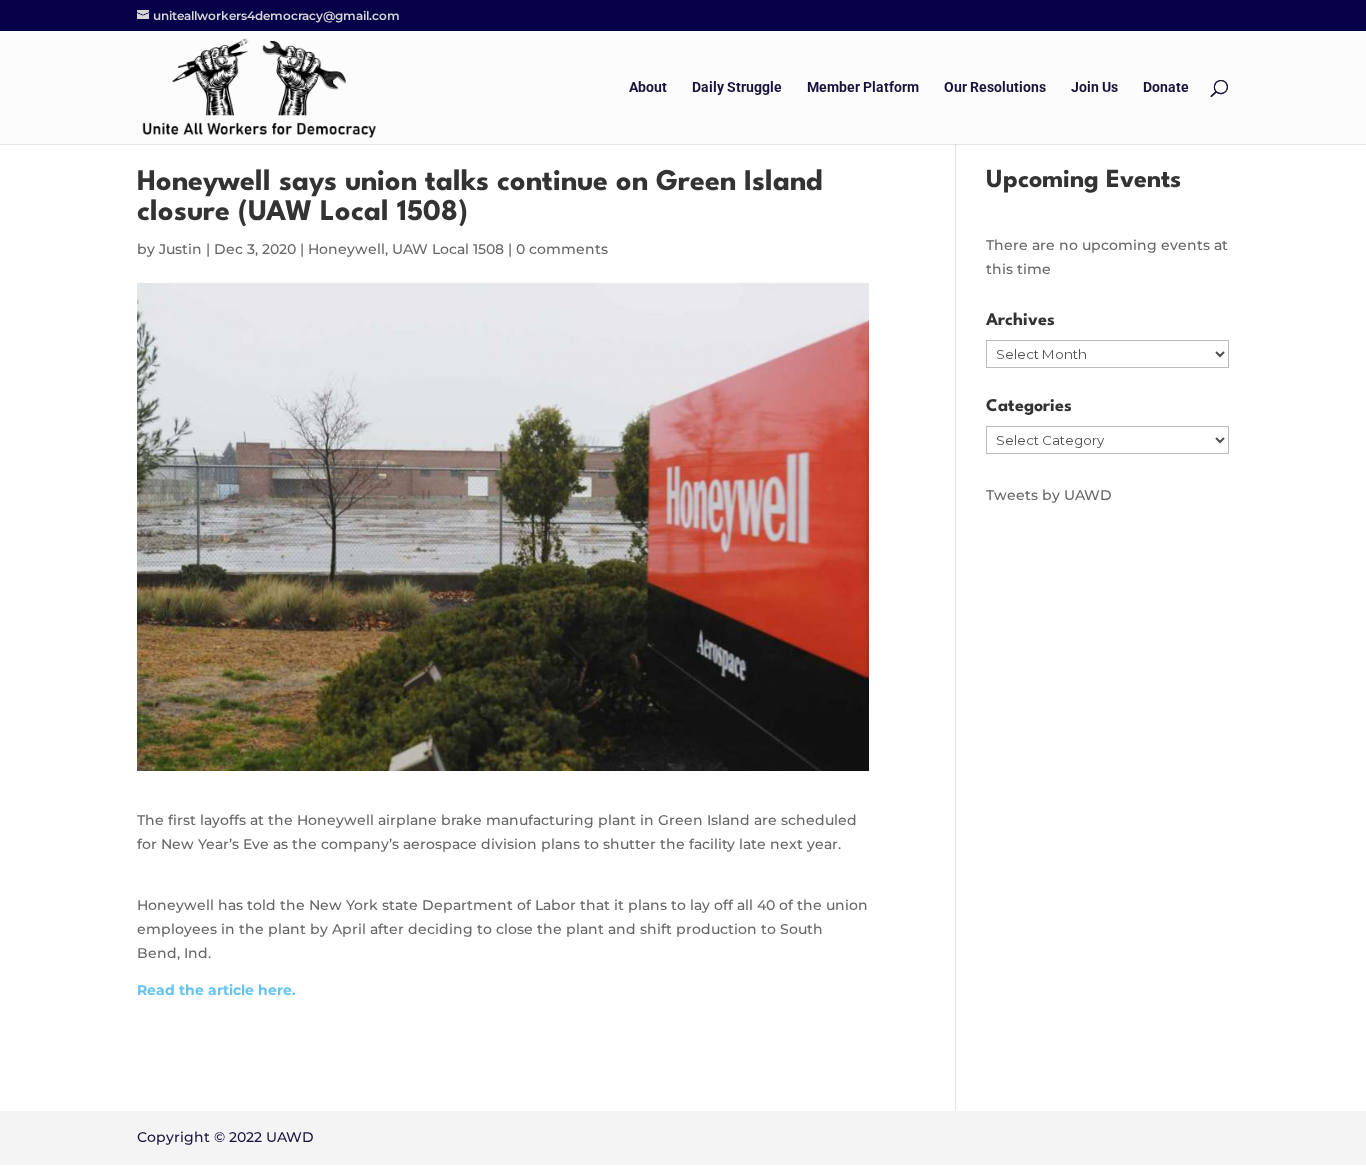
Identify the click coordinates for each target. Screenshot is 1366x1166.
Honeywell (346, 249)
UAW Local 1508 (448, 249)
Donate (1166, 87)
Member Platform (863, 87)
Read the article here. (216, 990)
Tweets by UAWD (1049, 495)
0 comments (562, 249)
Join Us (1094, 87)
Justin (180, 249)
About (648, 87)
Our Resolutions (995, 87)
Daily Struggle (737, 87)
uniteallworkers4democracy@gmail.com (276, 15)
